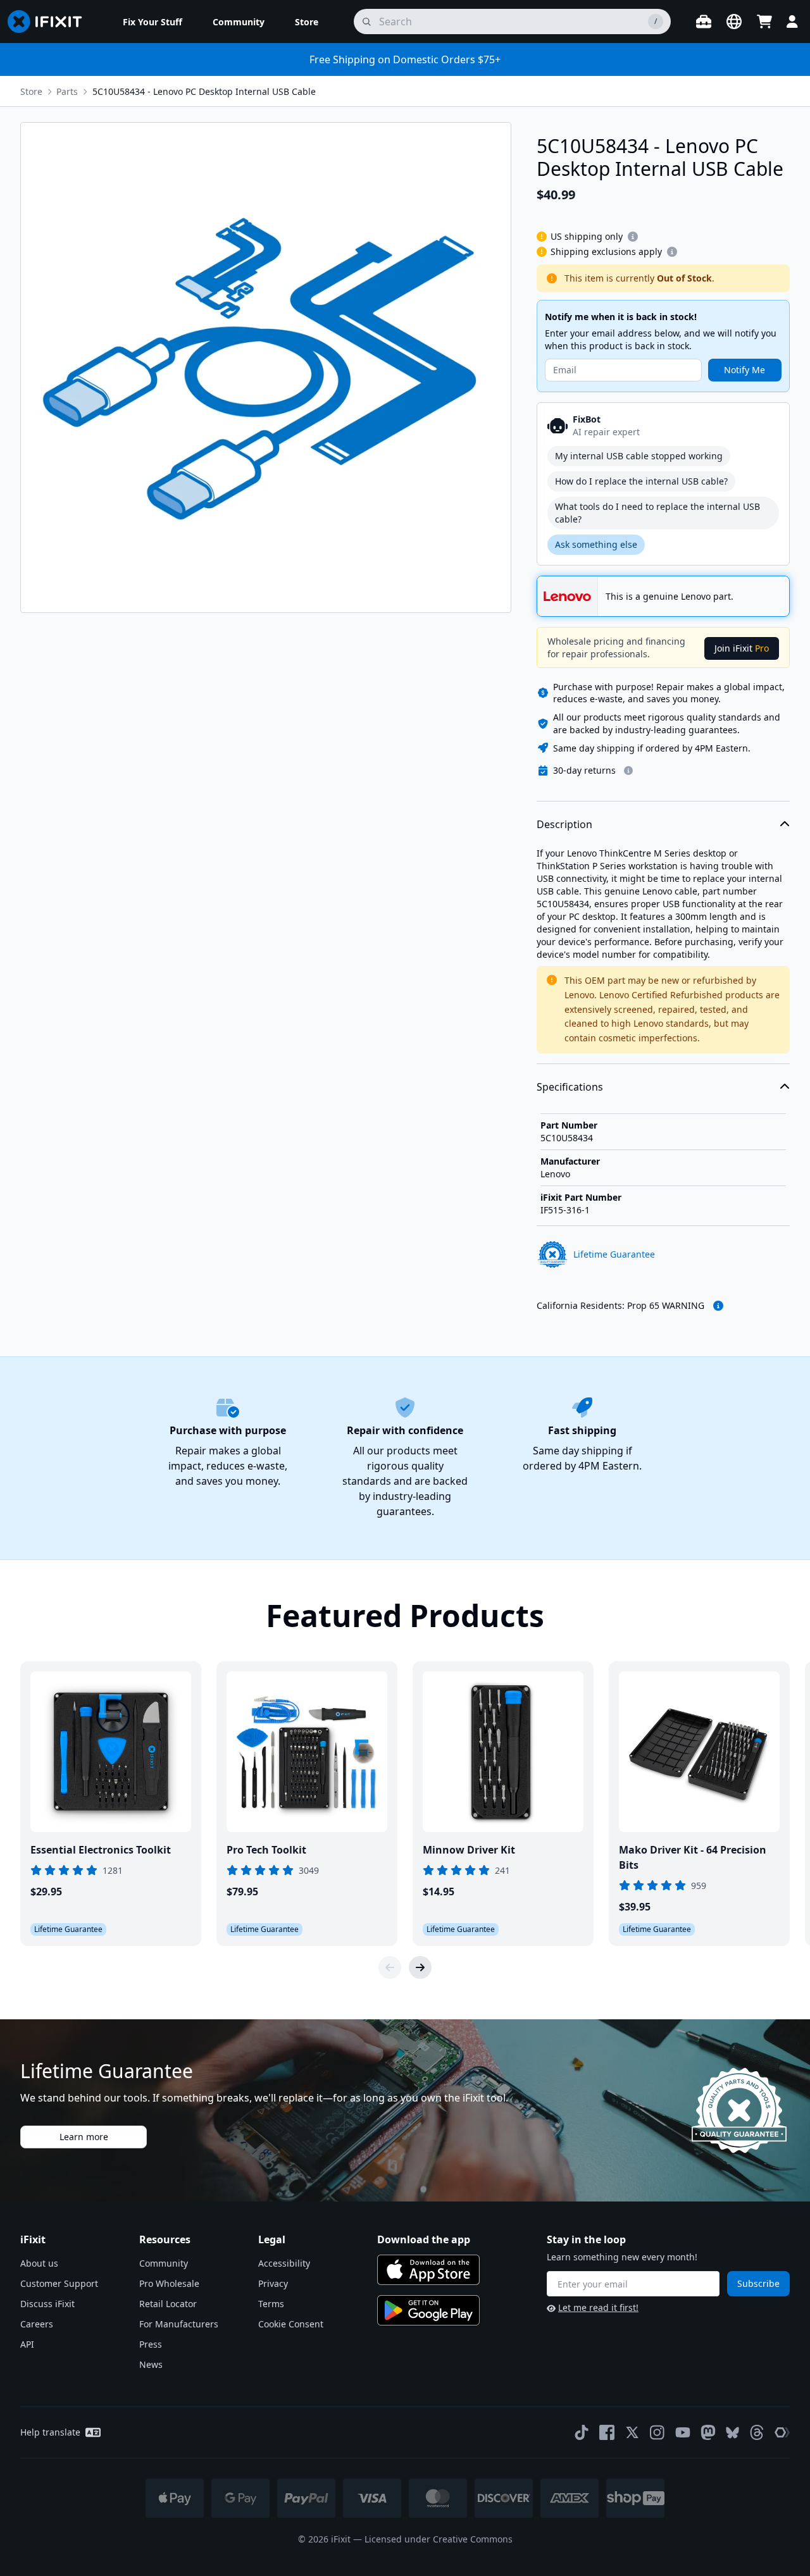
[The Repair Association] (782, 2432)
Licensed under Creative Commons (439, 2539)
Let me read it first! (598, 2307)
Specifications (570, 1087)
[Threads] (757, 2432)
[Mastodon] (708, 2432)
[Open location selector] (734, 22)
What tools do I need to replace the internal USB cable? (657, 513)
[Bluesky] (732, 2433)
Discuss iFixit (47, 2304)
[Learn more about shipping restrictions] (633, 237)
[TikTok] (582, 2432)
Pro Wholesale (169, 2283)
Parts (67, 91)
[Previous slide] (390, 1967)
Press (151, 2344)
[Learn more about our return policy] (628, 771)
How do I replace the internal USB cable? (641, 481)
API (27, 2344)
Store (31, 91)
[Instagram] (657, 2432)
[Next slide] (420, 1967)
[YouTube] (683, 2432)
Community (164, 2263)
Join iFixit (742, 648)
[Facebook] (607, 2432)
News (151, 2364)
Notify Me (745, 370)
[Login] (792, 22)
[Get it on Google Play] (428, 2310)
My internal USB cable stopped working (639, 456)
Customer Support (59, 2283)
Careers (37, 2324)
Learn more (84, 2137)
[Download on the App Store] (428, 2270)
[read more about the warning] (718, 1306)
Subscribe (758, 2283)
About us (39, 2263)
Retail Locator (168, 2304)
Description (564, 824)
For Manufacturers (179, 2324)
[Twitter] (632, 2432)
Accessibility (284, 2263)
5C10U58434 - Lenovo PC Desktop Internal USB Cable (204, 91)
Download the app (424, 2239)
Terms (271, 2304)
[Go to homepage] (50, 22)
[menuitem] (153, 22)
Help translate (50, 2432)
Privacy (273, 2283)
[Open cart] (764, 22)
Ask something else (596, 544)
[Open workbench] (704, 22)
